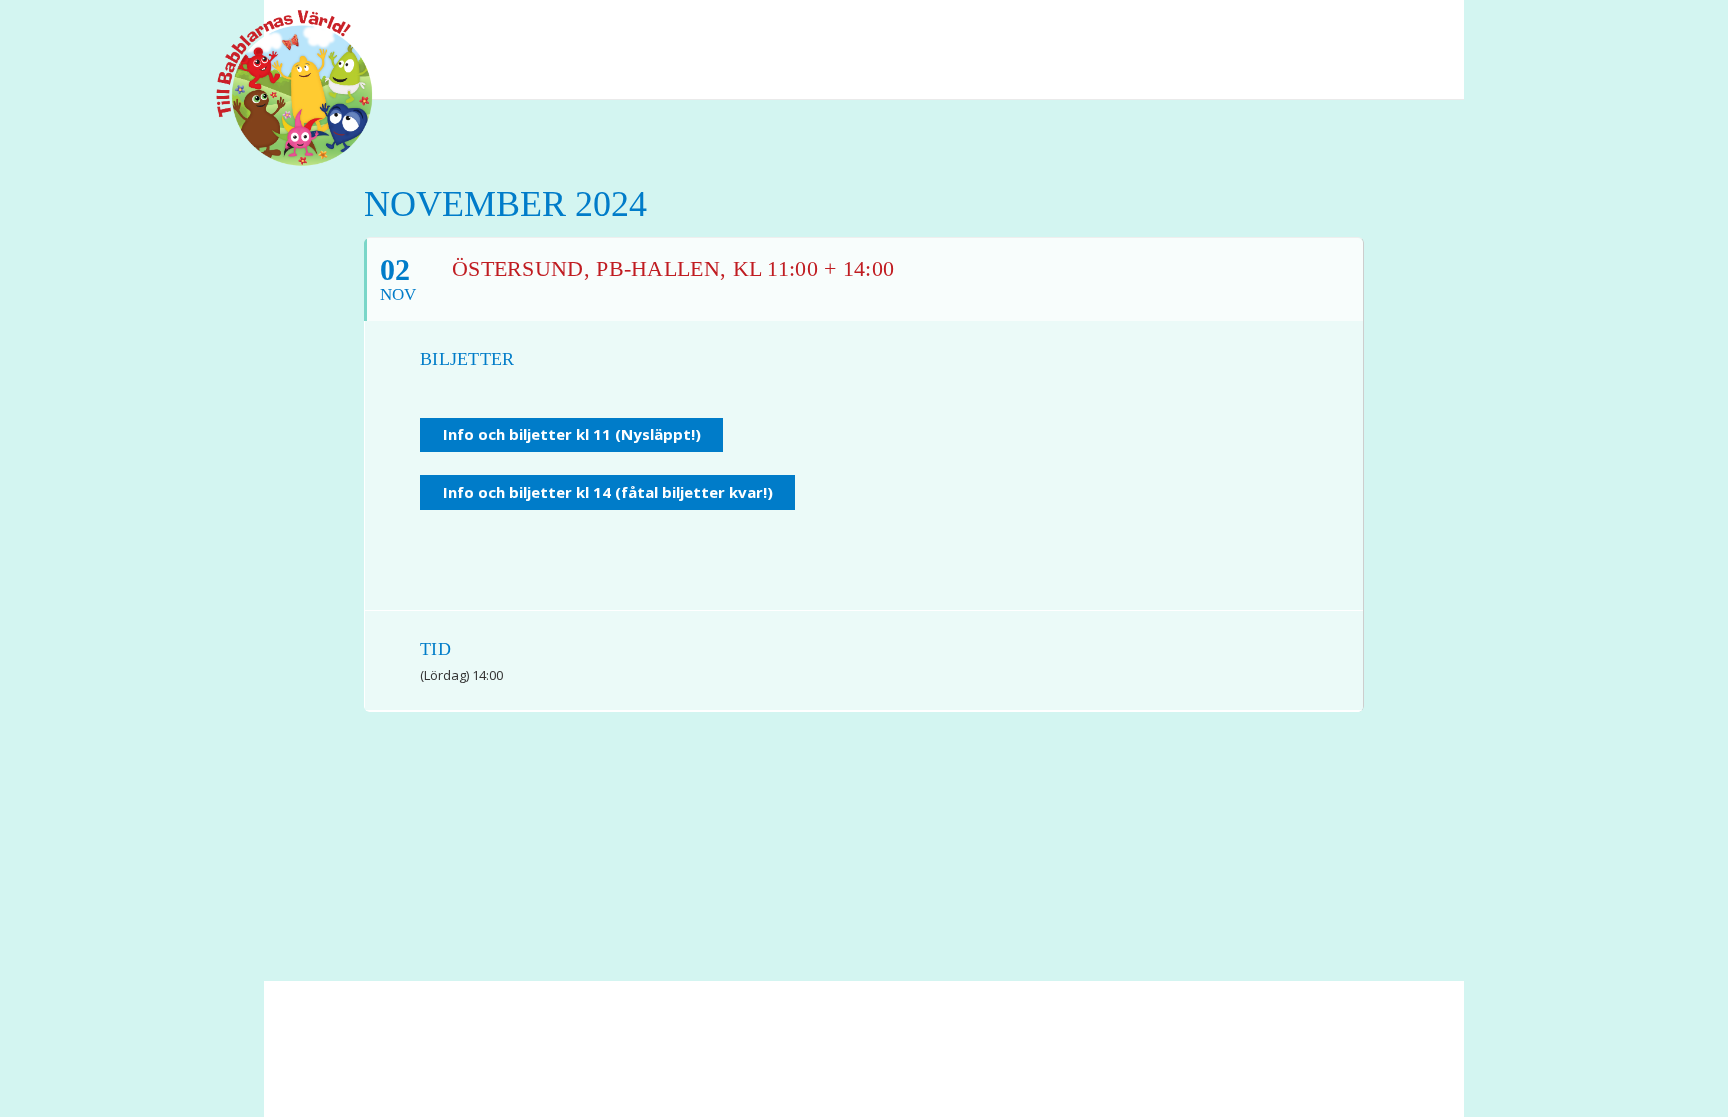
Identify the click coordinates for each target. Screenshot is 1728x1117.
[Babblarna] (279, 88)
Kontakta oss (700, 1058)
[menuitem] (1339, 29)
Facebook (1339, 29)
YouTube (1378, 29)
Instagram (1414, 29)
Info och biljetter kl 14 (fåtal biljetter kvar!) (608, 492)
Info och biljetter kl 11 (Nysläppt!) (572, 434)
